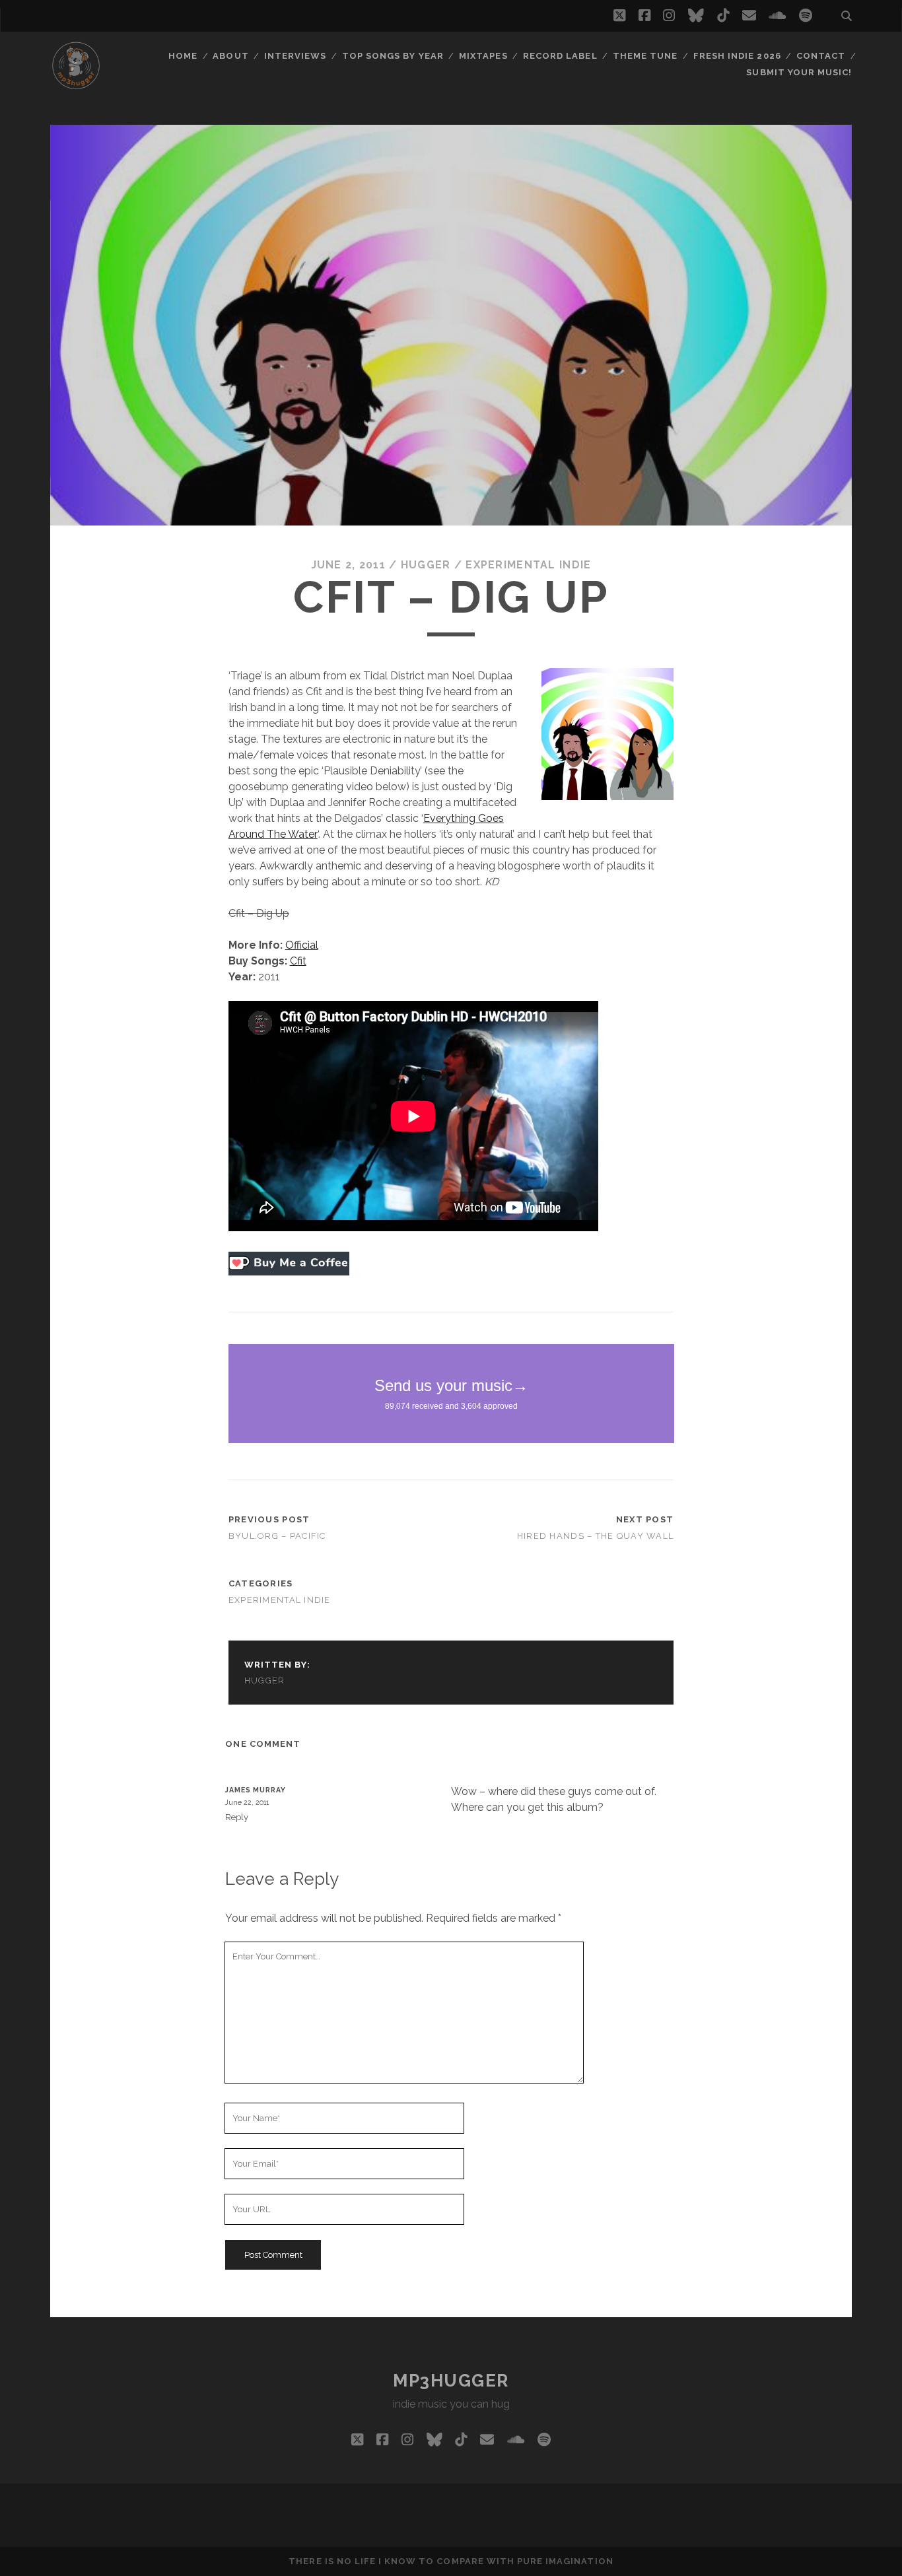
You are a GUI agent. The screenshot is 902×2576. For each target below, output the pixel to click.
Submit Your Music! (799, 72)
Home (183, 56)
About (230, 56)
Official (302, 945)
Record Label (560, 56)
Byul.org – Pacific (277, 1536)
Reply (237, 1817)
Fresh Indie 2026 (737, 56)
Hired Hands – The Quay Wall (596, 1536)
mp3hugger (451, 2381)
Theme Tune (645, 56)
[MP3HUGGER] (76, 85)
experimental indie (528, 565)
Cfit (298, 961)
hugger (426, 565)
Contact (821, 56)
